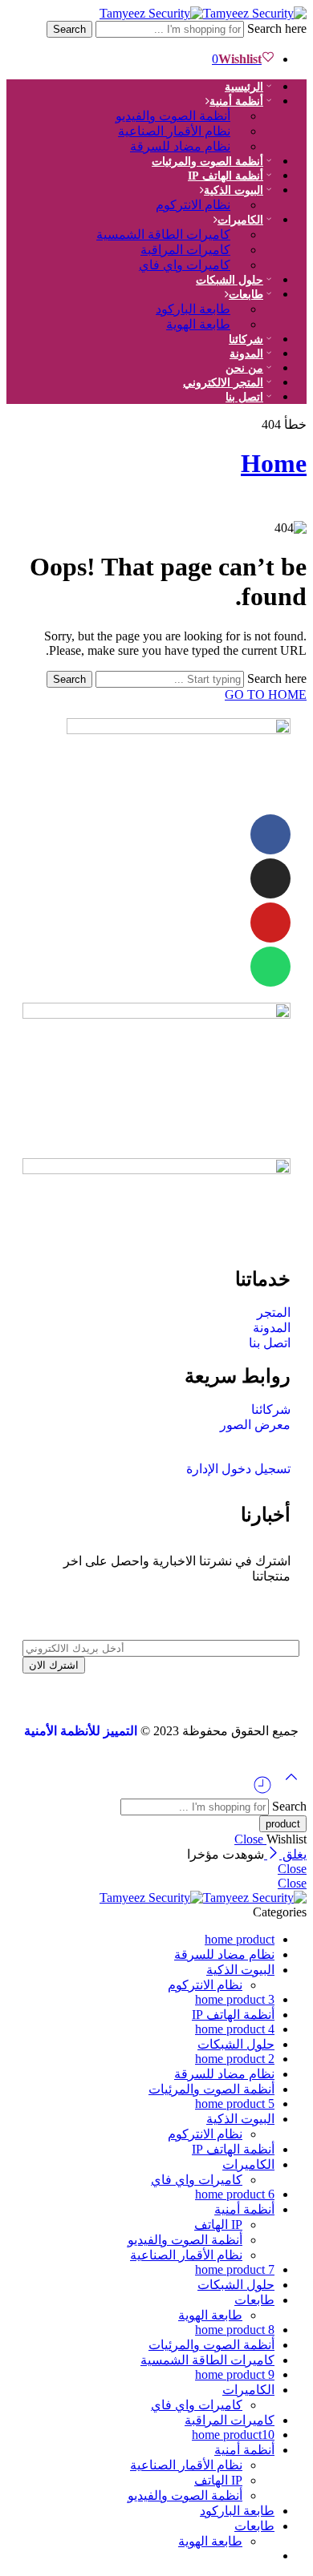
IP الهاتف (218, 2225)
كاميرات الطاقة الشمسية (207, 2360)
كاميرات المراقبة (230, 2420)
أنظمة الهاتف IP (233, 2015)
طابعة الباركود (237, 2511)
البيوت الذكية (240, 1970)
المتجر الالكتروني (223, 383)
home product (240, 1939)
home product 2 (235, 2059)
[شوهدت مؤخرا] (262, 1791)
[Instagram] (270, 878)
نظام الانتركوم (193, 205)
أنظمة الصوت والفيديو (185, 2240)
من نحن (244, 368)
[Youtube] (270, 923)
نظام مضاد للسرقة (180, 146)
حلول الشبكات (236, 2044)
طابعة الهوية (198, 324)
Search (69, 29)
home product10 (233, 2435)
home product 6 (235, 2194)
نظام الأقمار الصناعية (186, 2255)
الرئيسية (244, 87)
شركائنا (246, 339)
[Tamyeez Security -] (203, 13)
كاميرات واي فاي (185, 265)
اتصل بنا (244, 397)
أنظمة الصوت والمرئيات (207, 162)
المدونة (246, 354)
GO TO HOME (266, 694)
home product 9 (235, 2374)
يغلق (293, 1854)
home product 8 (235, 2330)
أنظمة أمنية (244, 2209)
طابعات (246, 295)
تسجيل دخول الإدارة (238, 1469)
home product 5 (235, 2104)
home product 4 (235, 2029)
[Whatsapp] (270, 967)
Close (250, 1839)
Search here (275, 28)
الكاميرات (240, 220)
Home (274, 463)
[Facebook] (270, 834)
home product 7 (235, 2269)
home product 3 (235, 1999)
